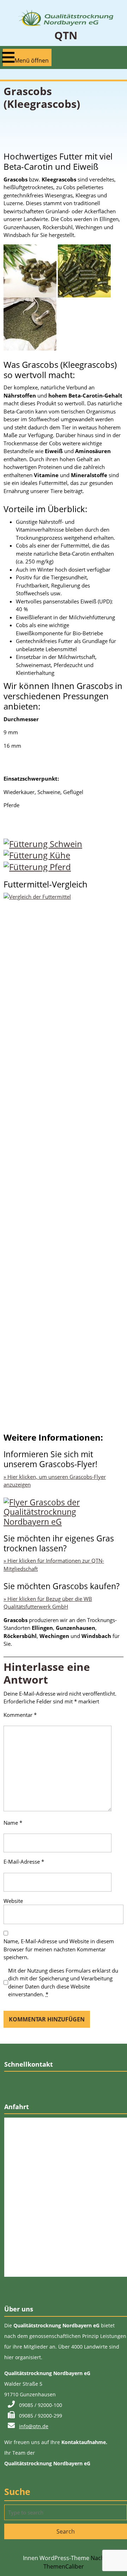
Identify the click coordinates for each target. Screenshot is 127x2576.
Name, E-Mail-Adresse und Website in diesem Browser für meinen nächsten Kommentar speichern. (59, 1949)
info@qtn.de (34, 2426)
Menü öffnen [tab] (32, 58)
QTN (66, 35)
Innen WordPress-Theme (56, 2558)
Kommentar (20, 1715)
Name (13, 1823)
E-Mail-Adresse (24, 1862)
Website (13, 1901)
